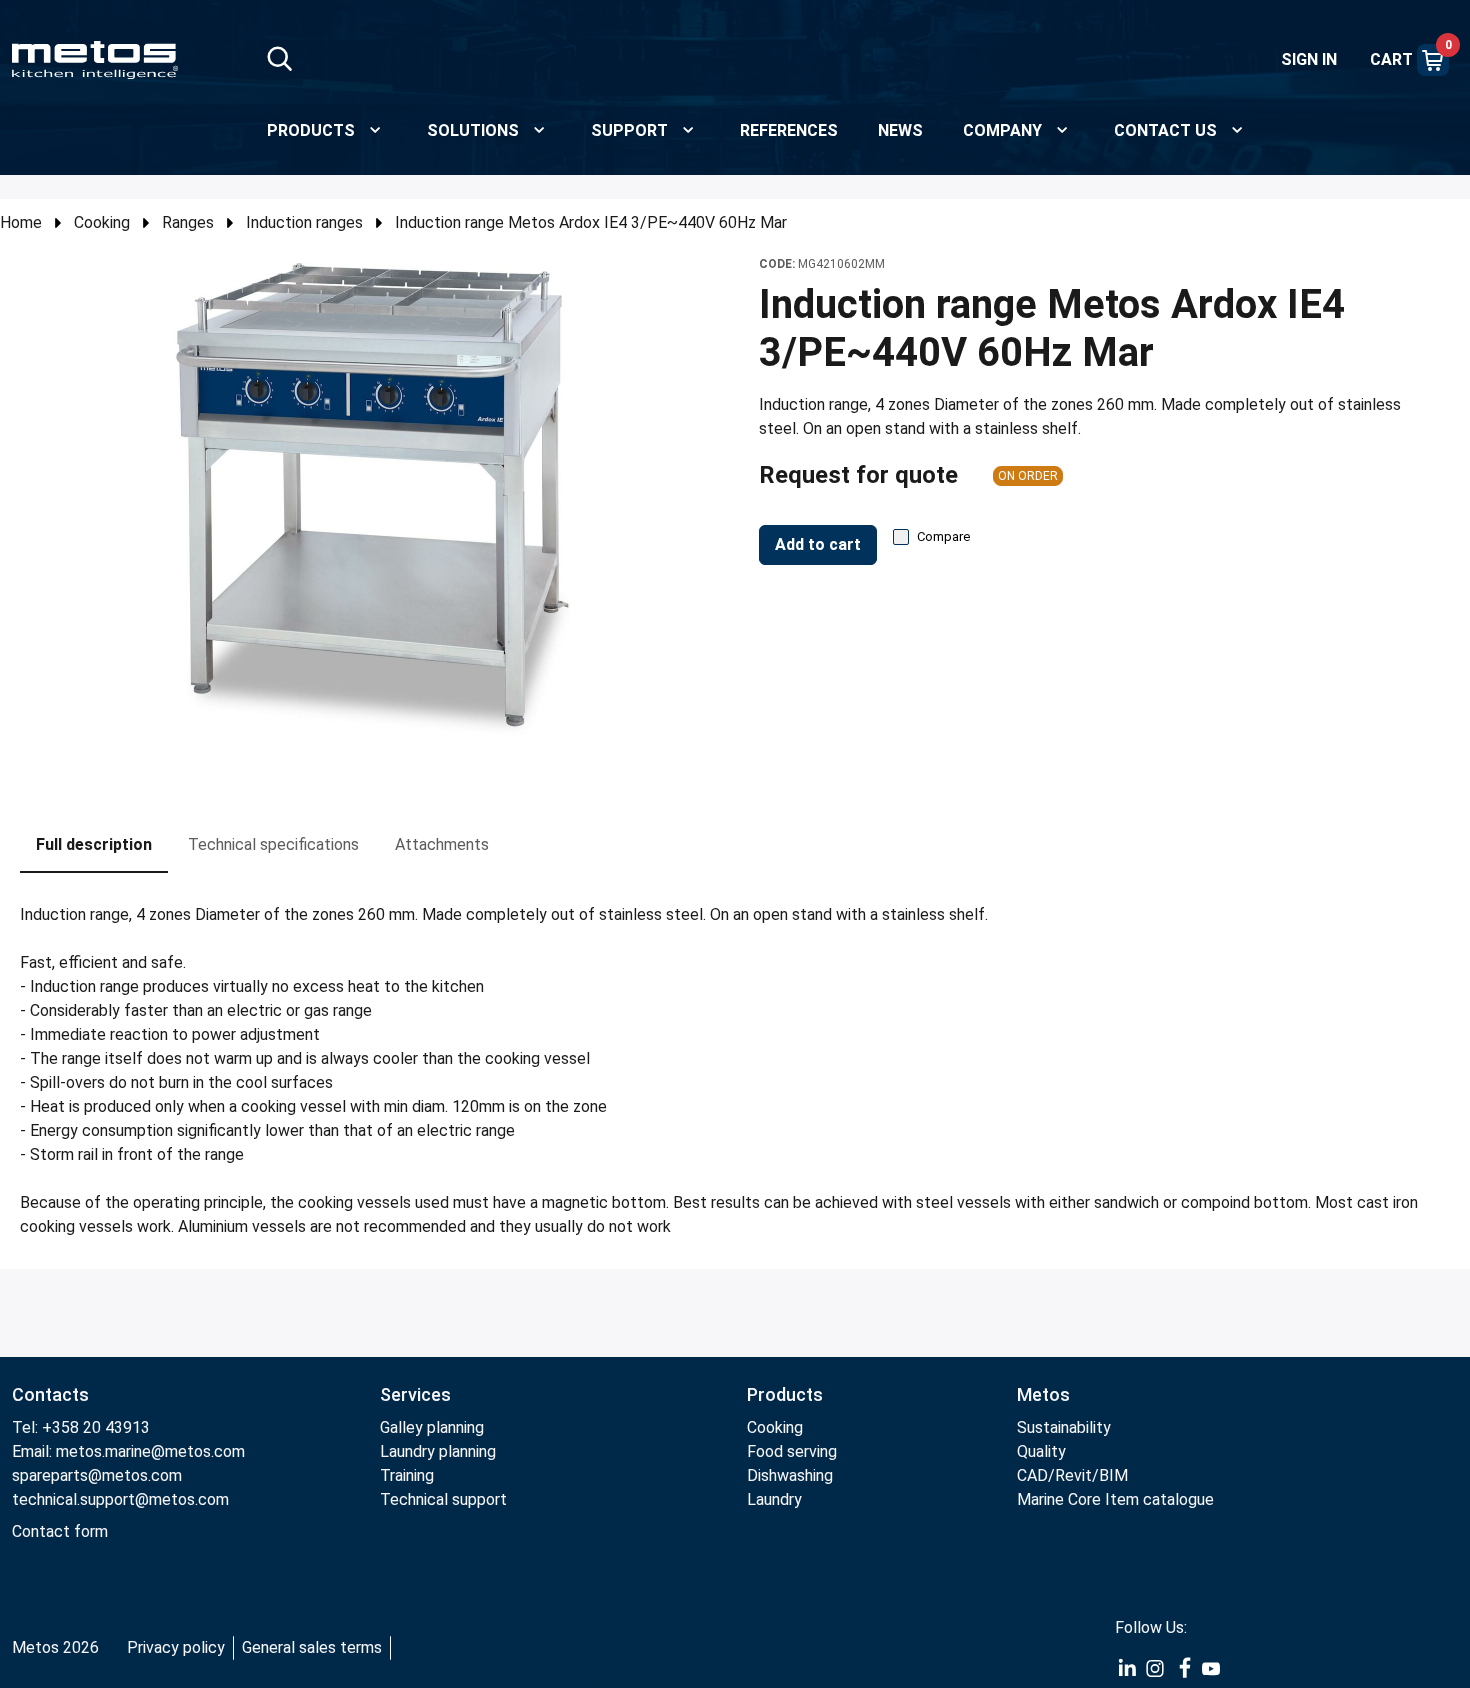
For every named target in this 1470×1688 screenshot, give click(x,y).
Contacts (50, 1394)
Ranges (188, 222)
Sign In (1309, 59)
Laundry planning (438, 1451)
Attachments (442, 844)
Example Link (1127, 1669)
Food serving (792, 1451)
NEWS (900, 130)
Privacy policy (176, 1647)
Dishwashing (790, 1475)
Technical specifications (273, 844)
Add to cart (818, 544)
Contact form (60, 1531)
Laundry (774, 1499)
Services (415, 1394)
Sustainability (1064, 1427)
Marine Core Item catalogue (1115, 1499)
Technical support (443, 1499)
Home (21, 222)
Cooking (102, 222)
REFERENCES (789, 130)
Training (407, 1475)
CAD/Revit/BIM (1072, 1475)
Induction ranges (304, 222)
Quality (1041, 1451)
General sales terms (312, 1647)
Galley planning (432, 1427)
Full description (94, 844)
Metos (1043, 1394)
